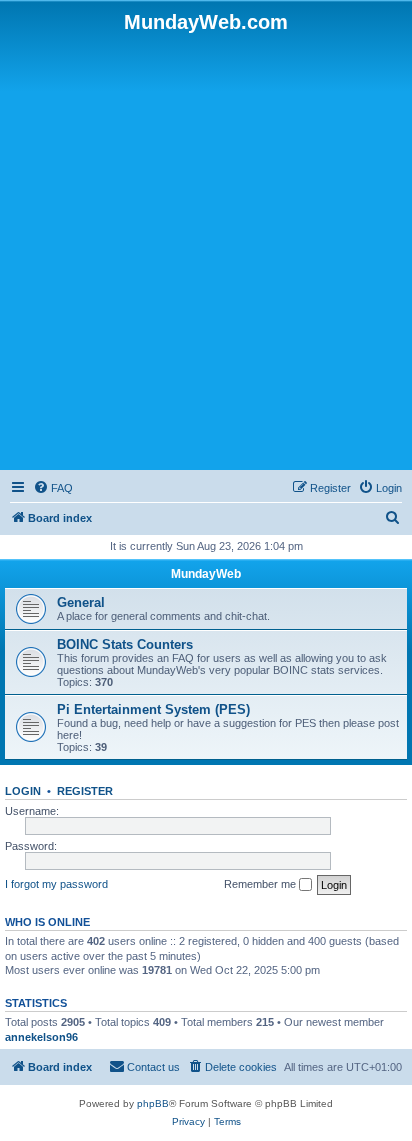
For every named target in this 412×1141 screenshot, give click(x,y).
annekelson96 (41, 1037)
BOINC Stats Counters (125, 644)
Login (23, 791)
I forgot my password (56, 884)
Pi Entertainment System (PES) (153, 709)
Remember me (261, 884)
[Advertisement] (206, 250)
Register (85, 791)
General (81, 602)
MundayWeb (206, 574)
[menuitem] (53, 488)
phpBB (153, 1103)
